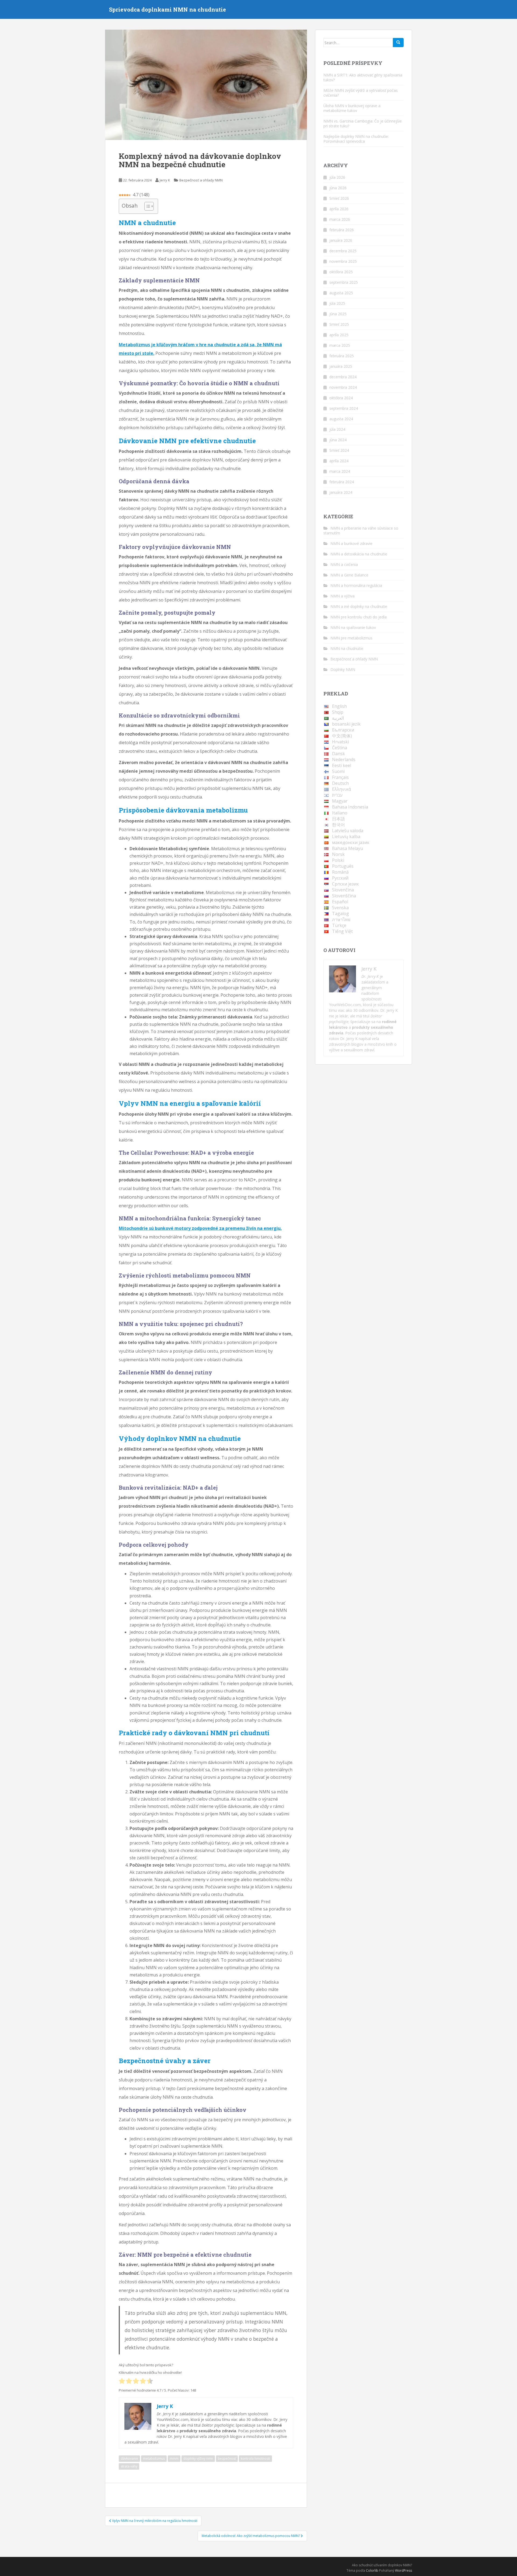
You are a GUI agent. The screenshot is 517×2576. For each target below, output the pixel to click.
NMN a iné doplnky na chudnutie (359, 606)
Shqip (338, 712)
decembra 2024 (343, 377)
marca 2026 (340, 219)
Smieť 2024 (339, 450)
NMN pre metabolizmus (351, 638)
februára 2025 (342, 356)
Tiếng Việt (342, 931)
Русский (340, 878)
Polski (338, 860)
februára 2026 (342, 230)
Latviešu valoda (348, 831)
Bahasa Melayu (347, 848)
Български (343, 730)
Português (343, 866)
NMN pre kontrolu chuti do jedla (359, 617)
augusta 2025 (341, 293)
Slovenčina (343, 890)
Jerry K (165, 180)
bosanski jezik (346, 724)
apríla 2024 (339, 461)
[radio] (122, 2381)
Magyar (340, 801)
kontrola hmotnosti (255, 2458)
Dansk (338, 754)
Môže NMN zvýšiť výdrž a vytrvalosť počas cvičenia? (361, 93)
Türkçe (339, 925)
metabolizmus (154, 2458)
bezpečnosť (227, 2458)
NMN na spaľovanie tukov (353, 627)
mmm (174, 2458)
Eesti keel (342, 765)
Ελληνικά (341, 789)
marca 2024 (340, 471)
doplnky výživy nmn (198, 2458)
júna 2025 (338, 314)
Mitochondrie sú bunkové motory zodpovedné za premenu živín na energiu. (200, 1228)
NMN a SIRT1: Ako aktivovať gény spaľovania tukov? (363, 77)
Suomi (338, 771)
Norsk (338, 854)
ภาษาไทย (341, 919)
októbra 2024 (341, 398)
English (339, 706)
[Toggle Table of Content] (146, 206)
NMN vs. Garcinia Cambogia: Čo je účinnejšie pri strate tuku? (363, 123)
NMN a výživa (343, 596)
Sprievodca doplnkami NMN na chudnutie (167, 9)
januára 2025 (341, 366)
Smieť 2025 (339, 324)
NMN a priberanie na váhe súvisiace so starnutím (361, 531)
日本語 (338, 819)
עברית (337, 795)
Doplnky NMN (343, 669)
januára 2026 (341, 240)
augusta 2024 (341, 419)
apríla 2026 (339, 209)
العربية (338, 718)
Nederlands (344, 759)
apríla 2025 (339, 335)
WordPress (404, 2570)
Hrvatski (340, 742)
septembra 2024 (344, 408)
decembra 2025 (343, 251)
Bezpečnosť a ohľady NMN (201, 180)
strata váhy (129, 2466)
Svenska (340, 908)
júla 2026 (337, 177)
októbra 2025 (341, 272)
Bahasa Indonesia (350, 807)
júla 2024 (337, 429)
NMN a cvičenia (344, 564)
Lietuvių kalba (346, 836)
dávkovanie (129, 2458)
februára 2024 (342, 482)
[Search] (398, 43)
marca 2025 (340, 345)
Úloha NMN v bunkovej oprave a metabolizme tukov (352, 108)
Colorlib (372, 2570)
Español (340, 902)
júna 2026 (338, 188)
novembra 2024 (343, 387)
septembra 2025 (344, 282)
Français (340, 777)
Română (340, 872)
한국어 (338, 825)
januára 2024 (341, 492)
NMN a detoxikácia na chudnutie (359, 554)
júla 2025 (337, 303)
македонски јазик (351, 842)
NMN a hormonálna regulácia (356, 585)
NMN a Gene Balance (349, 575)
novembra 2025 (343, 261)
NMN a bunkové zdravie (351, 543)
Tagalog (340, 913)
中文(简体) (342, 736)
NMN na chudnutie (347, 648)
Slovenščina (344, 896)
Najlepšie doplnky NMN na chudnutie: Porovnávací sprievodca (356, 139)
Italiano (340, 813)
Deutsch (340, 783)
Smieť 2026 (339, 198)
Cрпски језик (345, 884)
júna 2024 (338, 440)
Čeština (340, 748)
